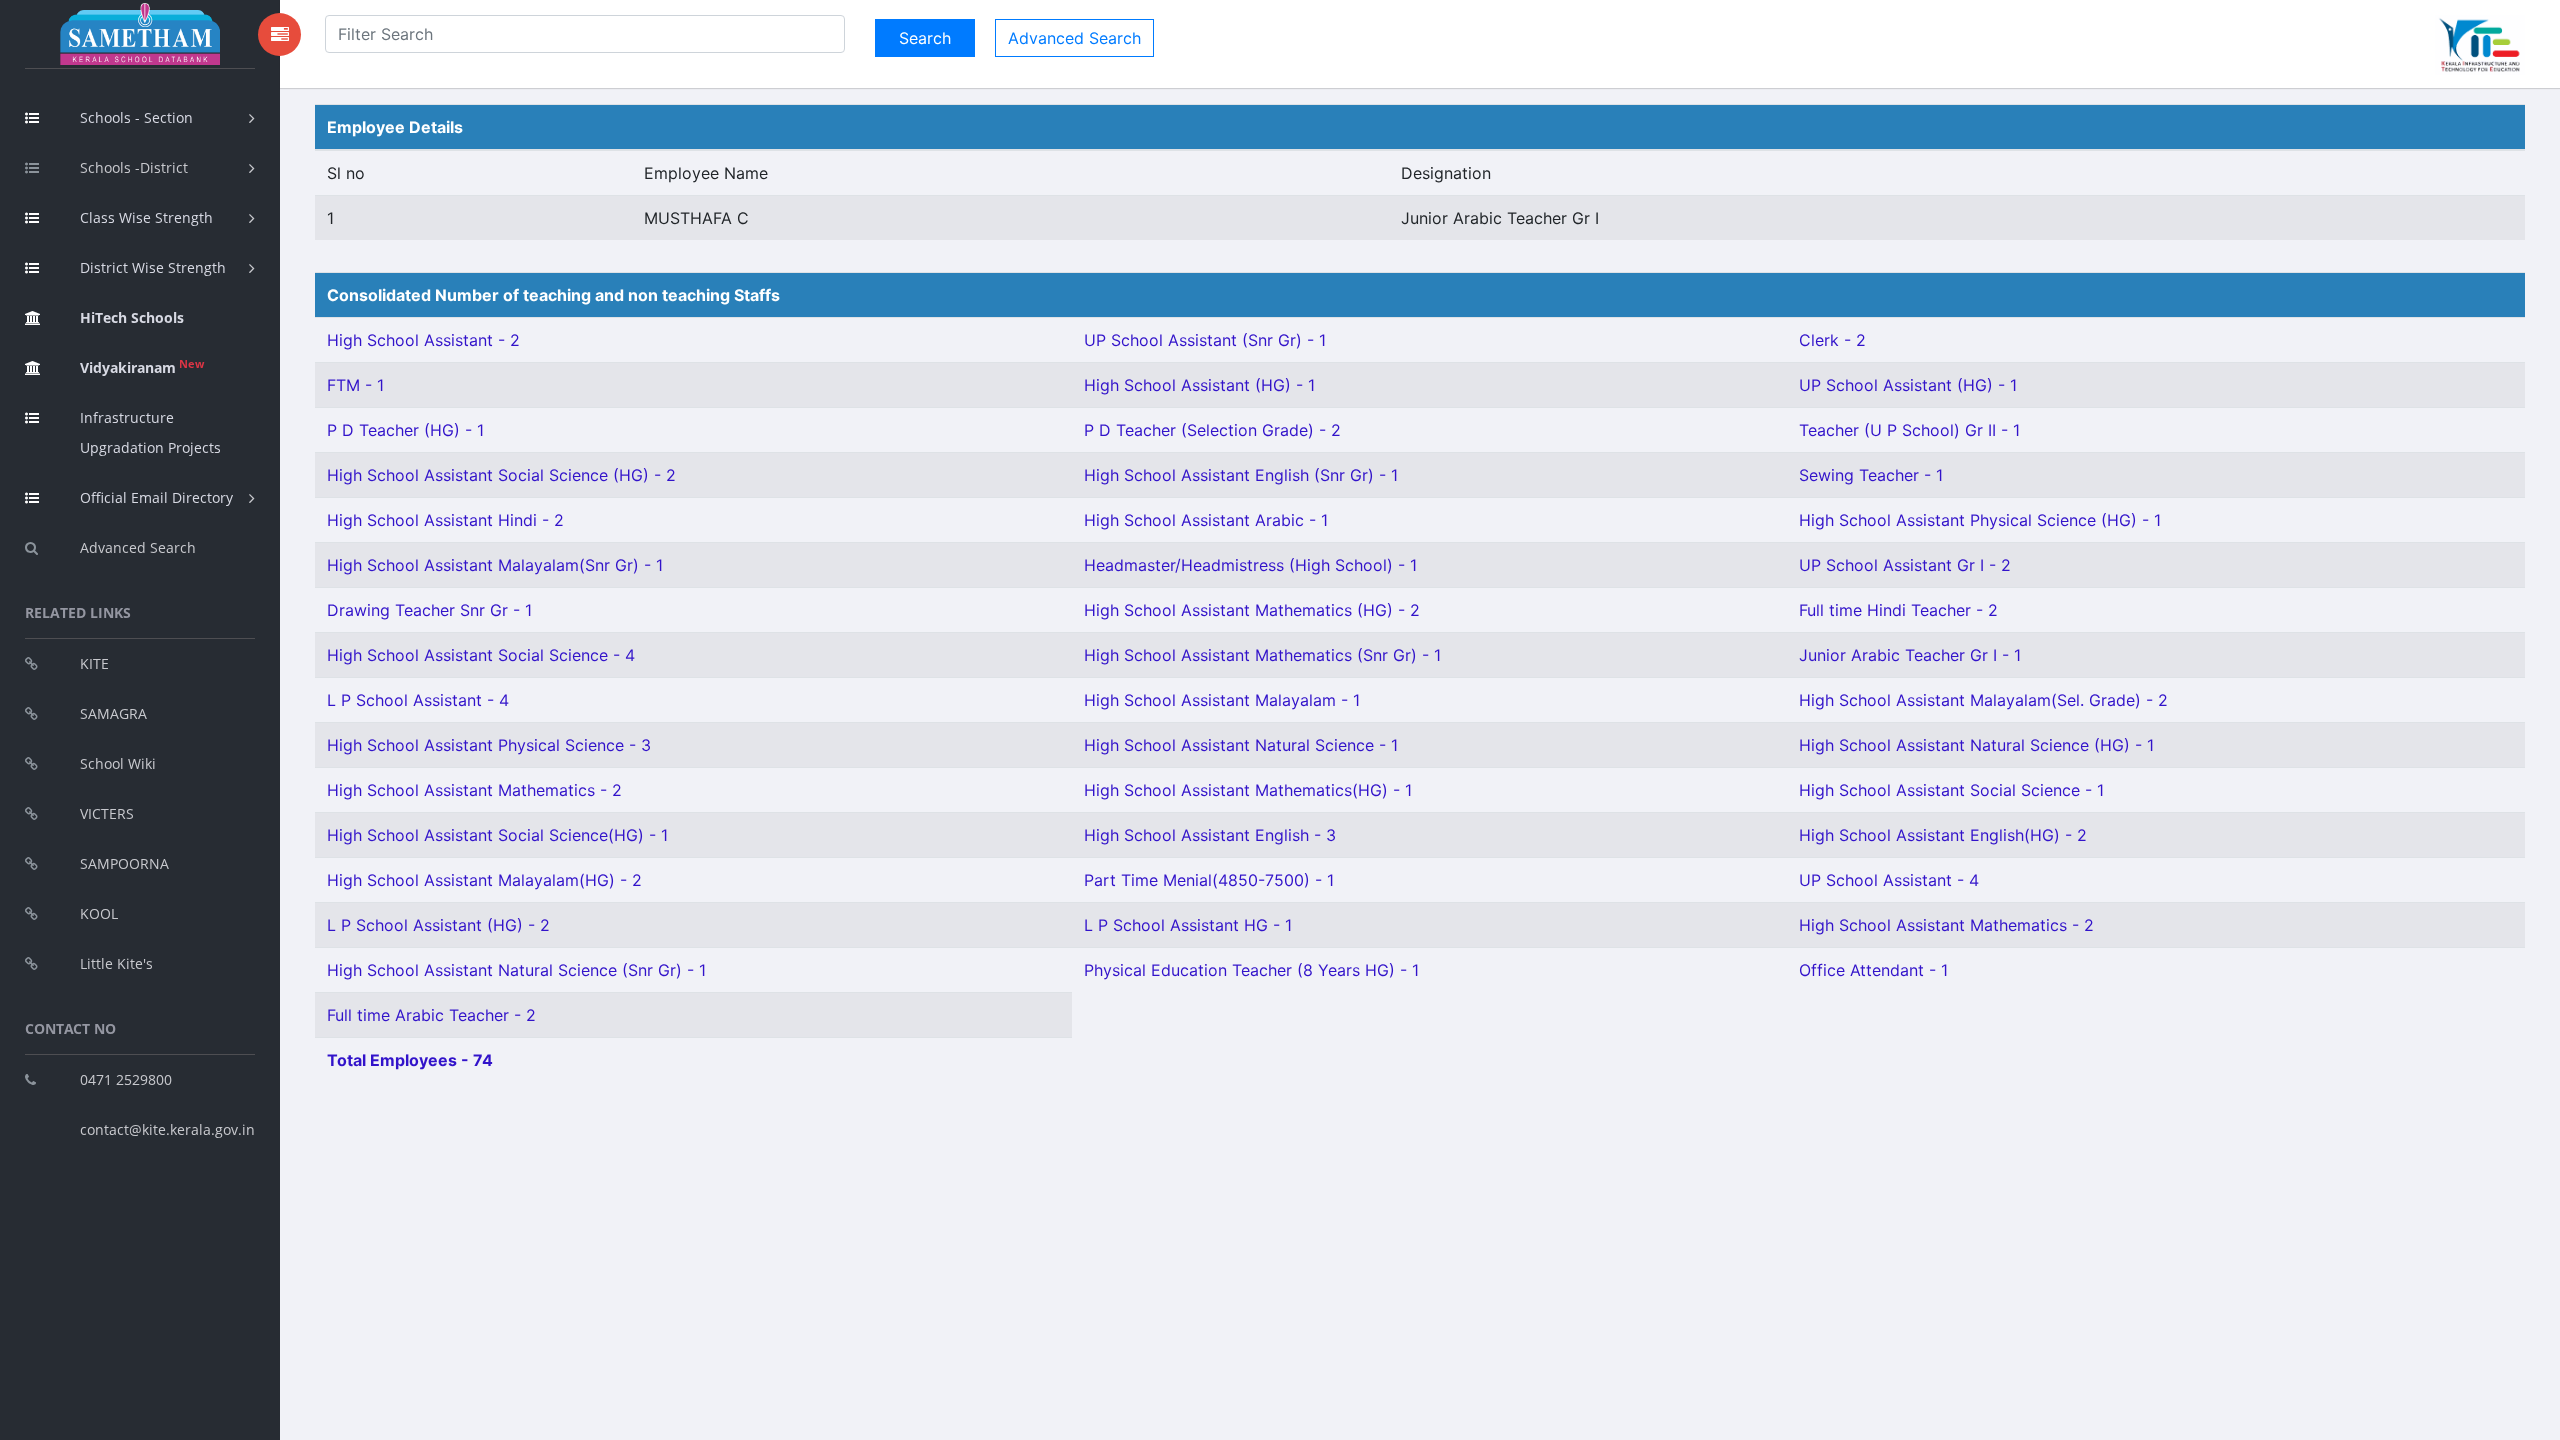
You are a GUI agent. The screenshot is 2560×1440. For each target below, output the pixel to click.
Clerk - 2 (1832, 340)
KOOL (99, 913)
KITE (94, 663)
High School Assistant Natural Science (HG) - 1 (1976, 745)
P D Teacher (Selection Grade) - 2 (1212, 430)
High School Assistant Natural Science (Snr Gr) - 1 (516, 970)
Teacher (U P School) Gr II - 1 (1909, 430)
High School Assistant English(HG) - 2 (1943, 835)
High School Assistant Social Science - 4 (481, 655)
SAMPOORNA (124, 863)
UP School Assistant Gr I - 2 (1905, 565)
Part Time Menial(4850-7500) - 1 (1209, 880)
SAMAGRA (113, 713)
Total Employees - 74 (410, 1060)
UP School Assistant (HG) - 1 (1908, 385)
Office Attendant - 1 (1873, 970)
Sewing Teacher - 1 (1871, 475)
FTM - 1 (355, 385)
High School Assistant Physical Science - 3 (489, 745)
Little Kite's (116, 963)
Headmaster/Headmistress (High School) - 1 (1250, 565)
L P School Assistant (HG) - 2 (438, 925)
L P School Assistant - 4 (418, 700)
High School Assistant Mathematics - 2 (474, 790)
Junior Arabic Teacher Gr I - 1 (1910, 655)
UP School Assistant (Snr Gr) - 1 (1205, 340)
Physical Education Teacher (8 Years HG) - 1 (1251, 970)
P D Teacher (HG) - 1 (405, 430)
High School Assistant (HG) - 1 (1199, 385)
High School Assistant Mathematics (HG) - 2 (1252, 610)
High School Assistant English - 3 (1210, 835)
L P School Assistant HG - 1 (1188, 925)
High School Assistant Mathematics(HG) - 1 (1248, 790)
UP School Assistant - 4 (1889, 880)
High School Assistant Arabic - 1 (1206, 520)
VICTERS (107, 813)
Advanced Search (138, 547)
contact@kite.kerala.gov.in (167, 1129)
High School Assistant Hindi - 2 (445, 520)
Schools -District (134, 167)
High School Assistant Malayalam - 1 (1222, 700)
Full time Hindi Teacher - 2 (1898, 610)
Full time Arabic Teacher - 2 (431, 1015)
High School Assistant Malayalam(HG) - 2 (484, 880)
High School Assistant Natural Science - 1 (1241, 745)
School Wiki (118, 763)
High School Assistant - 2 (423, 340)
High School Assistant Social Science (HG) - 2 (501, 475)
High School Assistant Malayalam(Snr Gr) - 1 (495, 565)
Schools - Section (136, 117)
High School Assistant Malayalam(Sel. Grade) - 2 (1983, 700)
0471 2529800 (126, 1079)
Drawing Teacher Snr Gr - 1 (429, 610)
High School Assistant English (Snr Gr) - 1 (1241, 475)
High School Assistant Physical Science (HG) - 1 (1980, 520)
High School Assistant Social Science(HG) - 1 (497, 835)
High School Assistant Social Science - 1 (1951, 790)
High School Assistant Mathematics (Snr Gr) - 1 (1262, 655)
